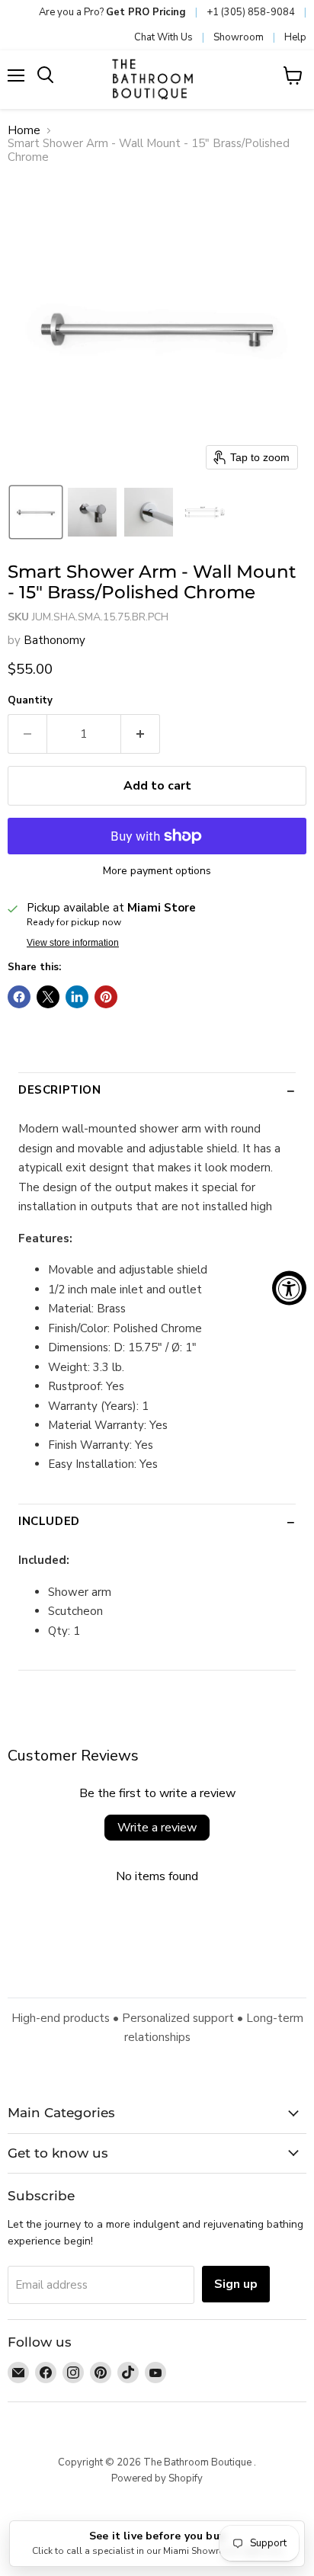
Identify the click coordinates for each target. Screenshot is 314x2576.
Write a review (157, 1828)
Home (24, 131)
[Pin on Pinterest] (106, 997)
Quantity (30, 701)
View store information (73, 943)
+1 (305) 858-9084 (251, 12)
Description (60, 1090)
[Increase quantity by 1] (141, 734)
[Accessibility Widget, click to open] (289, 1288)
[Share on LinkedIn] (77, 997)
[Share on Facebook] (19, 997)
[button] (36, 512)
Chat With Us (163, 37)
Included (49, 1521)
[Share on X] (48, 997)
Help (295, 37)
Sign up (236, 2284)
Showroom (239, 37)
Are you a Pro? (112, 12)
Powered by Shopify (157, 2478)
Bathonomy (54, 640)
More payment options (157, 871)
